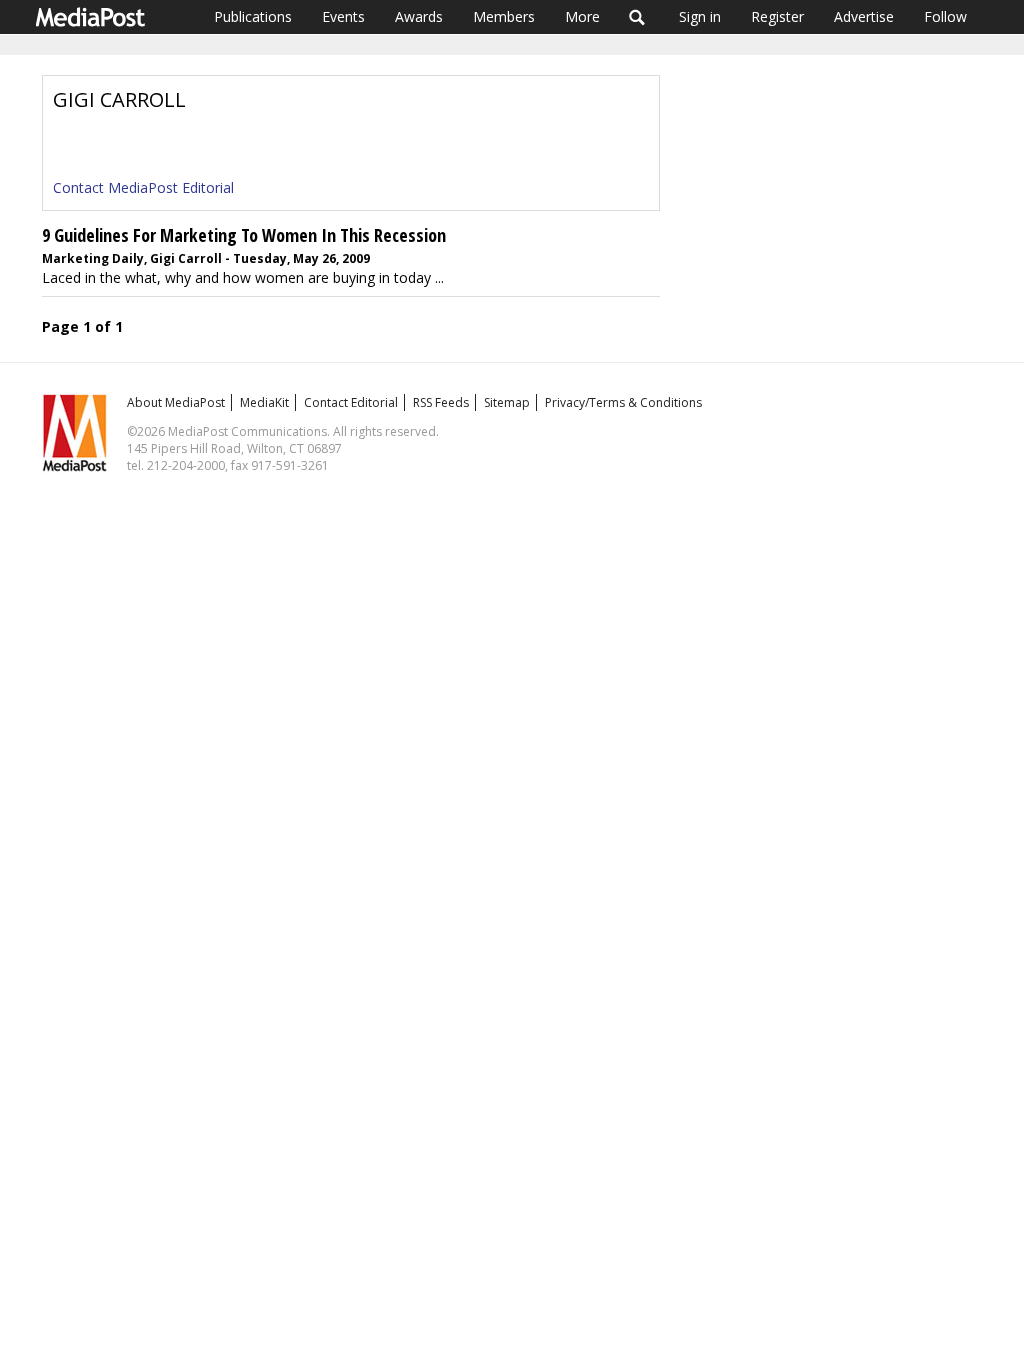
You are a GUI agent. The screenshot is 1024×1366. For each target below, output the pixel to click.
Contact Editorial (351, 402)
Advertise (864, 16)
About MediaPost (176, 402)
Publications (253, 16)
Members (504, 16)
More (582, 16)
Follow (945, 16)
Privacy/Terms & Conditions (623, 402)
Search (637, 17)
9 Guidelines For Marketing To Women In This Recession (244, 235)
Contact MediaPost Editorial (143, 187)
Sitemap (507, 402)
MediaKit (264, 402)
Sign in (700, 16)
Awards (419, 16)
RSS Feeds (441, 402)
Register (777, 16)
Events (343, 16)
